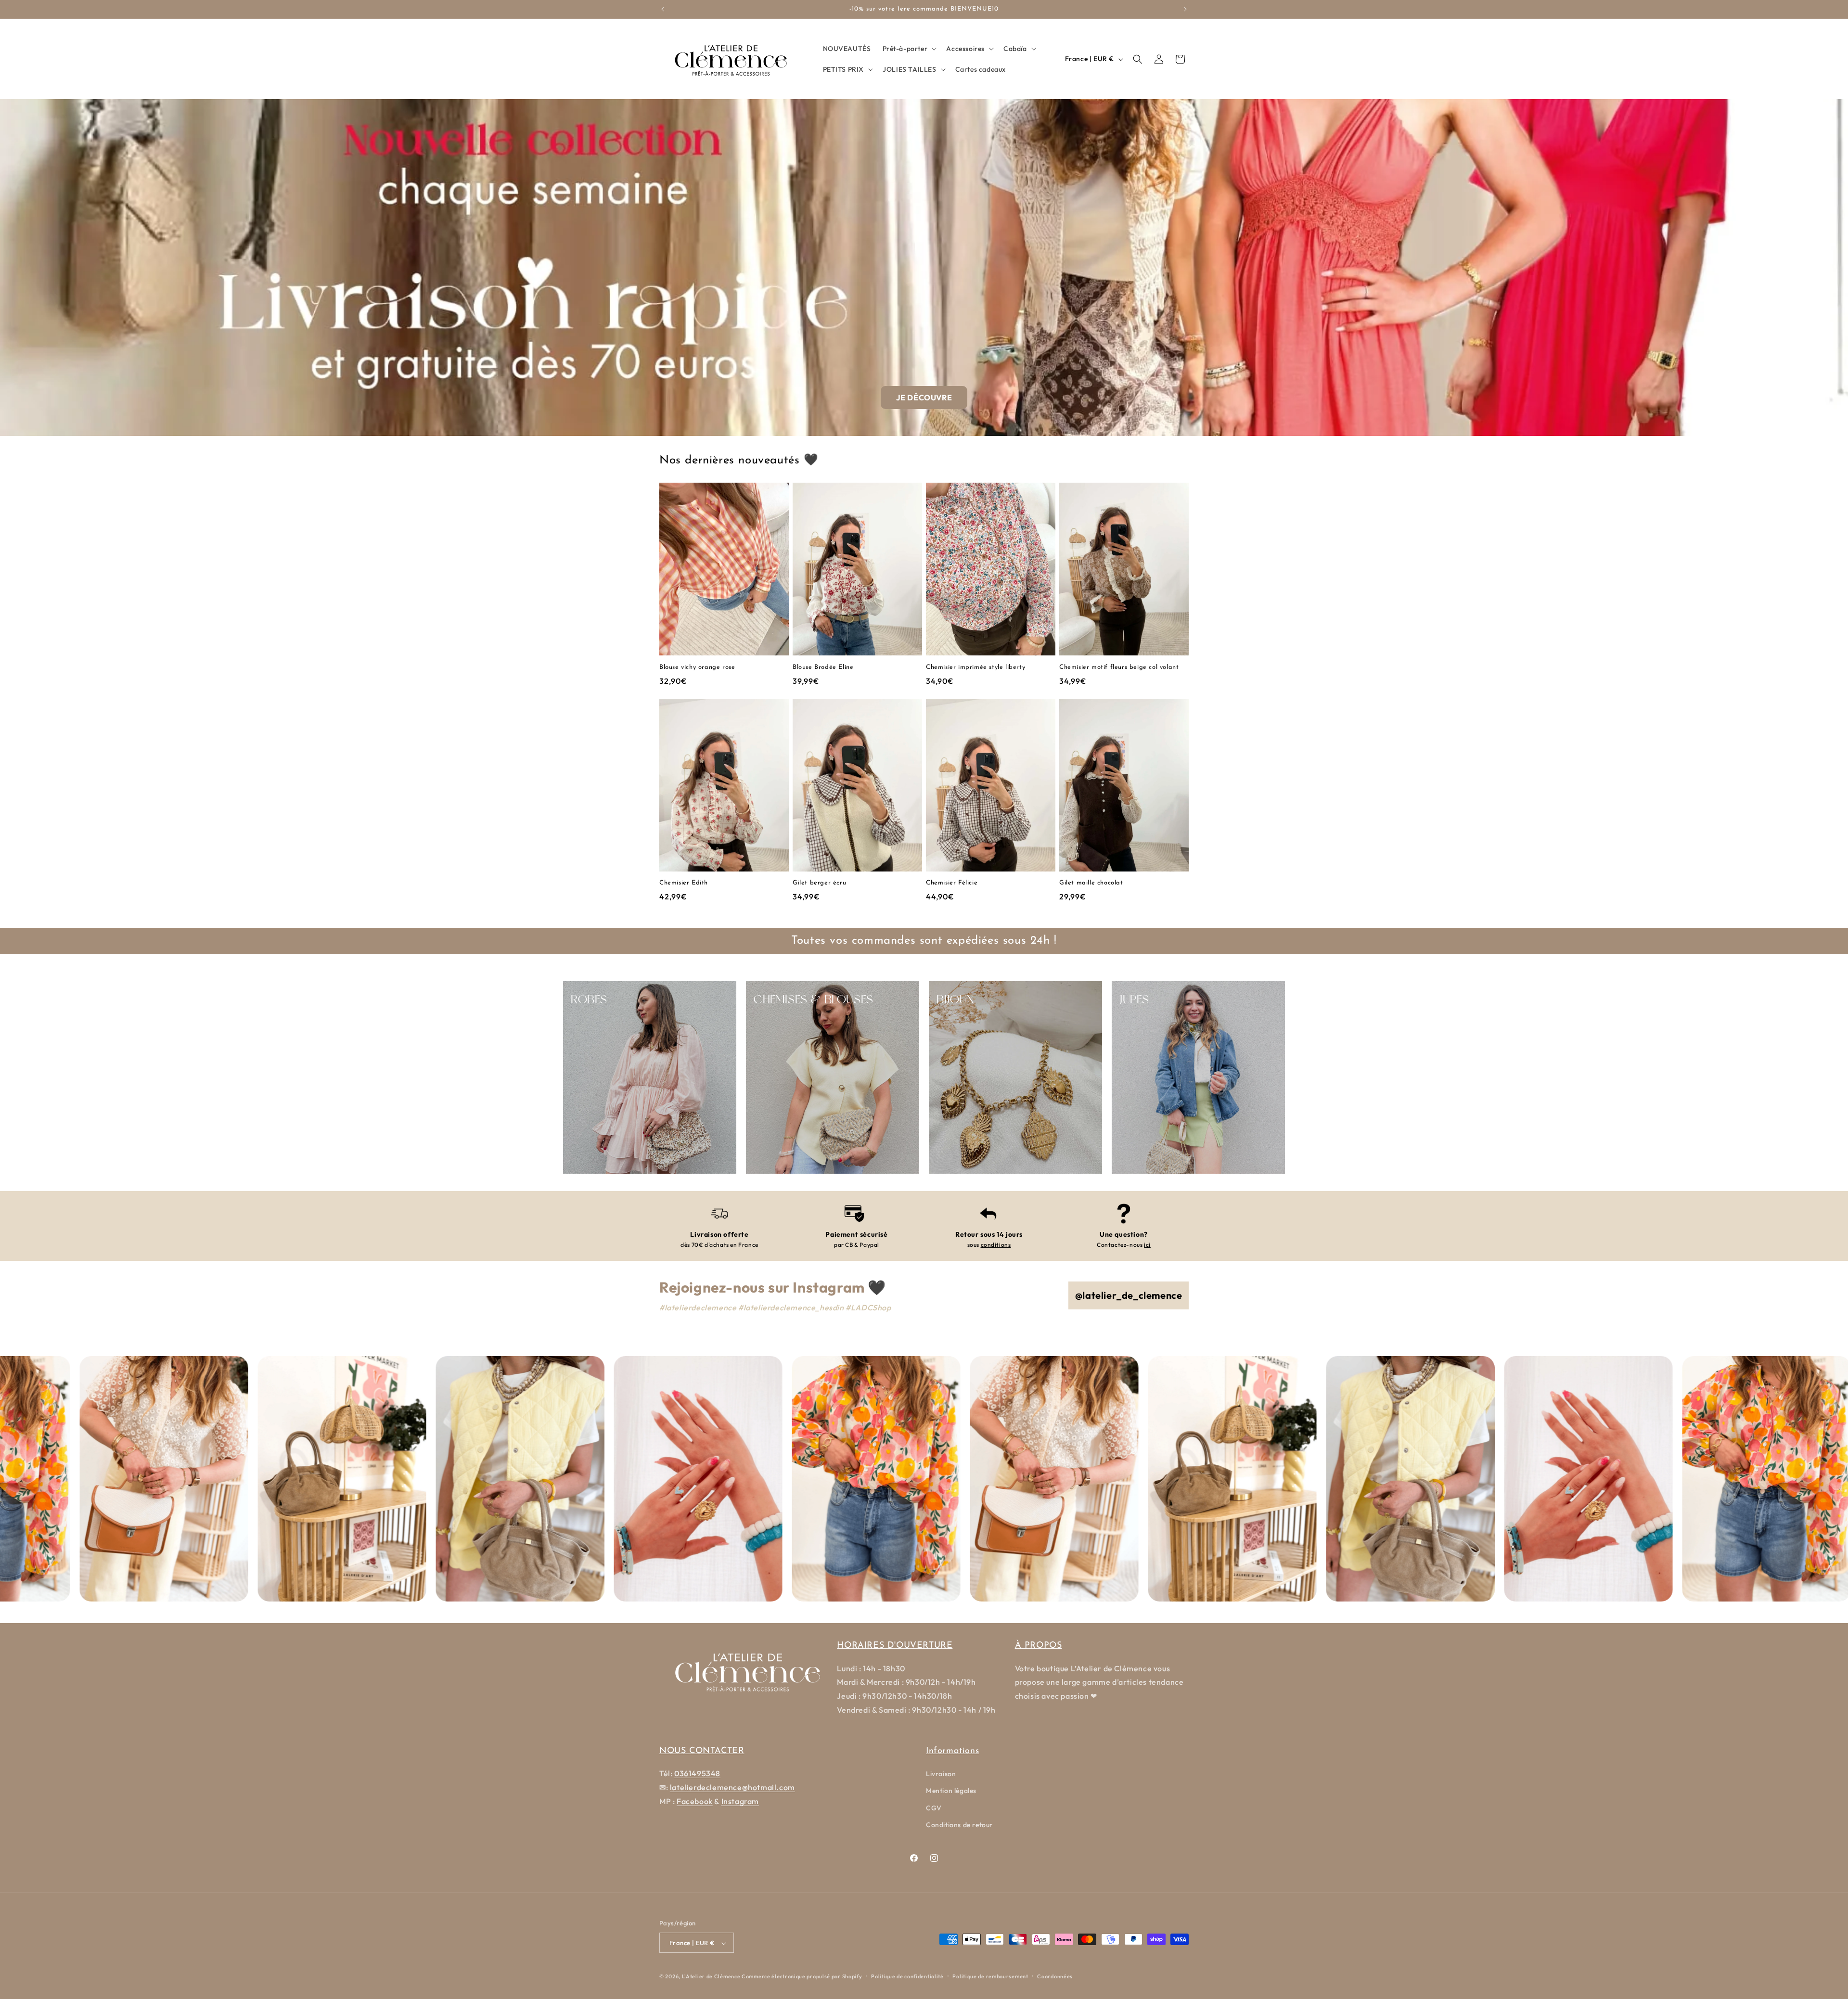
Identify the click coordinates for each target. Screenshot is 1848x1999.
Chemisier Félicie (952, 883)
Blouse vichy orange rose (697, 667)
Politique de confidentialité (907, 1976)
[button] (909, 49)
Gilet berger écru (819, 883)
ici (1147, 1245)
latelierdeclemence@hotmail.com (732, 1787)
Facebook (695, 1801)
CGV (934, 1808)
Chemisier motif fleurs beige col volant (1119, 667)
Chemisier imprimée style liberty (975, 667)
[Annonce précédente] (663, 9)
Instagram (740, 1801)
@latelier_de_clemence (1129, 1295)
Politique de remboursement (990, 1976)
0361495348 (697, 1773)
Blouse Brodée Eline (823, 667)
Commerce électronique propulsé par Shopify (802, 1977)
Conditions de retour (959, 1825)
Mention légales (951, 1791)
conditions (996, 1245)
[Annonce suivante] (1185, 9)
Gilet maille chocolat (1091, 883)
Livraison (941, 1774)
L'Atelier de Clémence (711, 1977)
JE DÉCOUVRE (924, 397)
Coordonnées (1055, 1976)
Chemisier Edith (684, 883)
